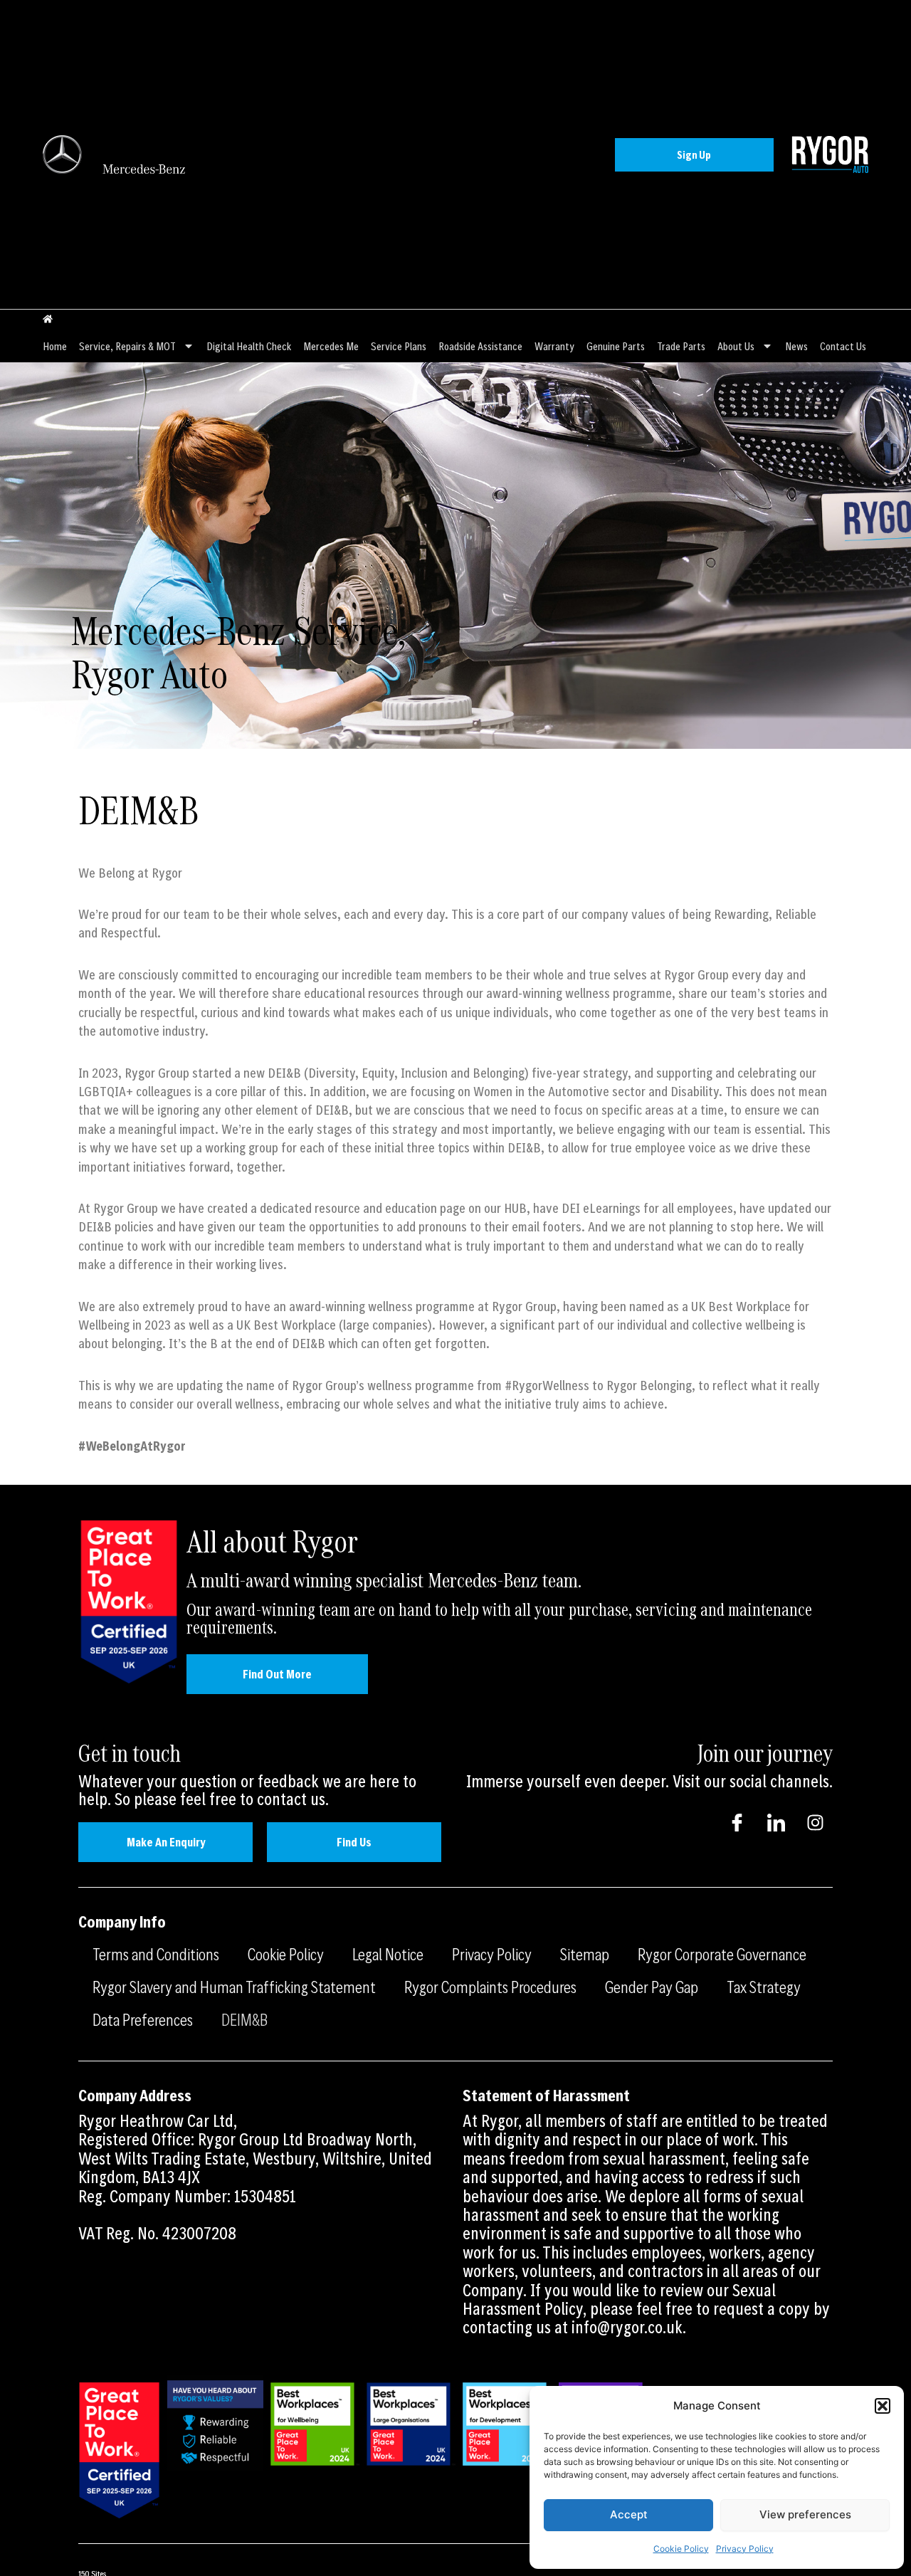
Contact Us (843, 346)
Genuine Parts (616, 346)
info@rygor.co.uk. (629, 2327)
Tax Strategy (764, 1987)
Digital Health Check (249, 346)
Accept (629, 2514)
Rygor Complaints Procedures (490, 1987)
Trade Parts (681, 346)
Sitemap (585, 1954)
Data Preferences (143, 2019)
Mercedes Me (331, 346)
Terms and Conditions (156, 1954)
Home (55, 346)
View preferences (805, 2514)
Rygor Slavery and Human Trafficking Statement (234, 1987)
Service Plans (399, 346)
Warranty (554, 346)
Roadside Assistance (480, 346)
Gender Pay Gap (652, 1987)
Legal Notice (388, 1954)
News (796, 346)
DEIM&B (244, 2019)
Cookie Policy (681, 2549)
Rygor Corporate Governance (722, 1954)
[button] (883, 2406)
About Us (736, 346)
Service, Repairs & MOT (127, 346)
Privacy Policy (745, 2549)
